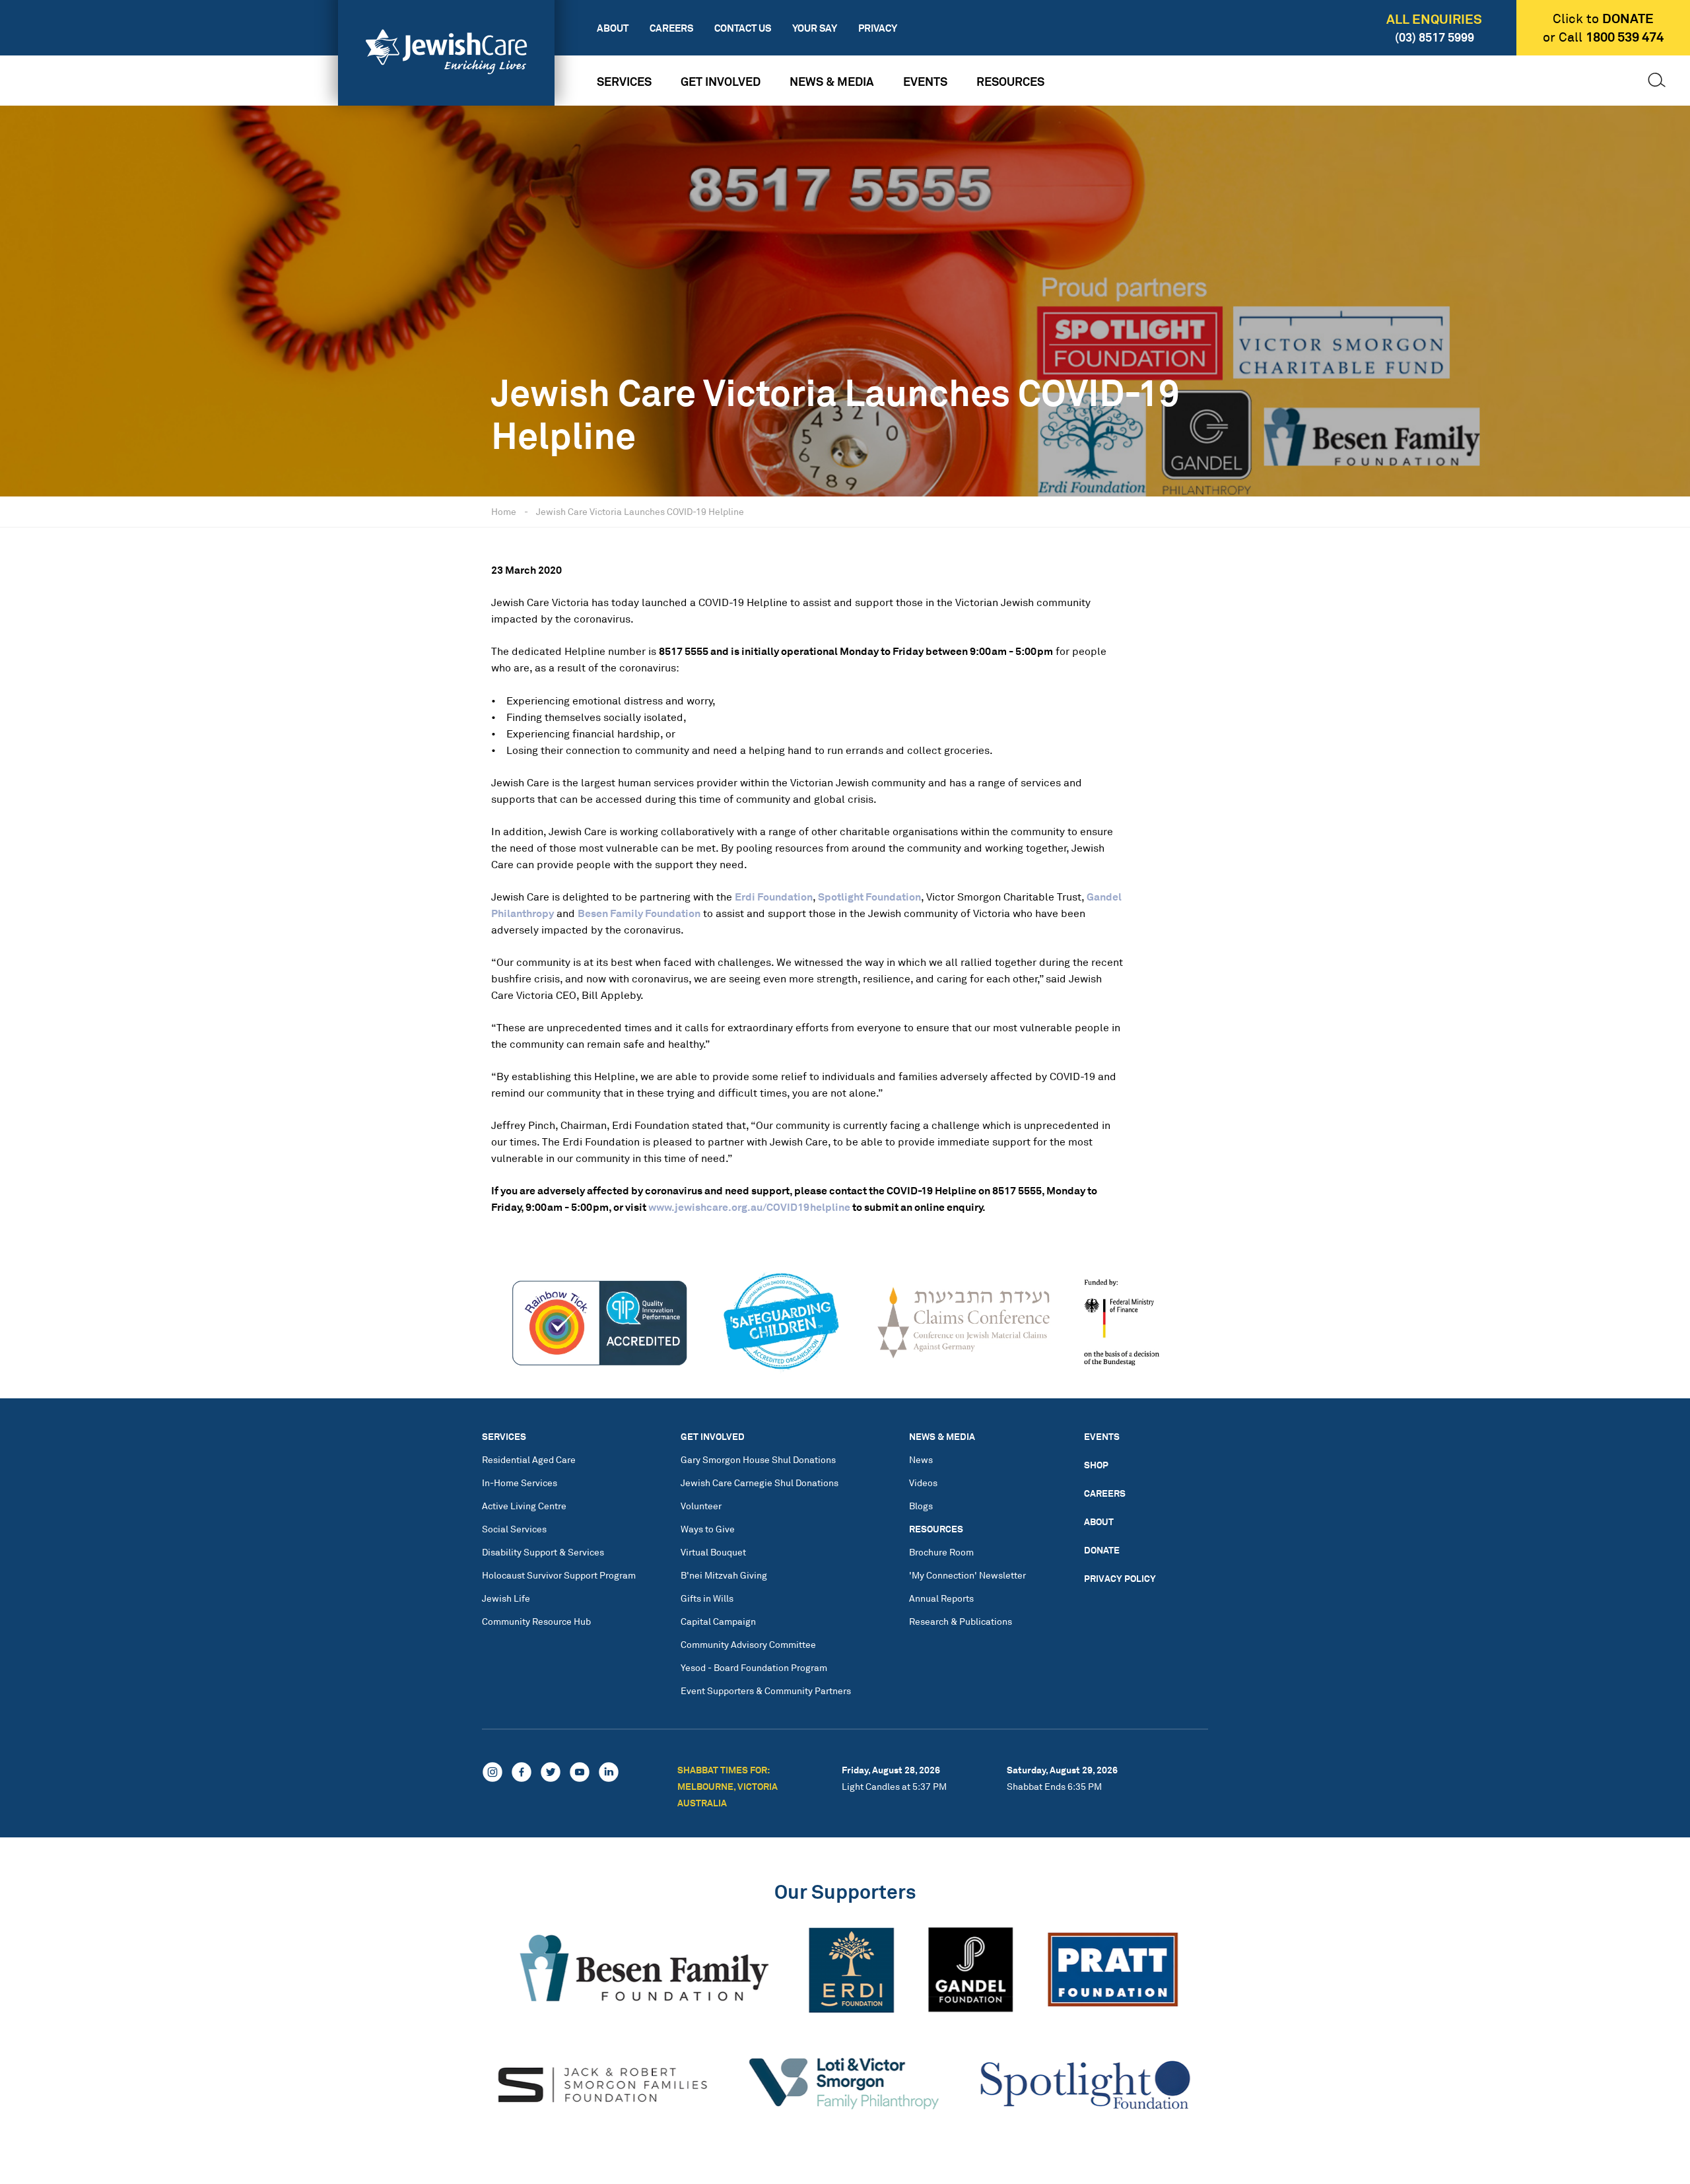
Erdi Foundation (774, 897)
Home (504, 511)
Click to (1603, 18)
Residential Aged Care (529, 1459)
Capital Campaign (718, 1621)
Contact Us (743, 28)
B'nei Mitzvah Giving (724, 1575)
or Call (1603, 37)
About (613, 28)
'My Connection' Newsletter (967, 1575)
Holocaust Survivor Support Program (559, 1575)
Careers (671, 28)
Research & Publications (961, 1621)
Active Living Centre (524, 1506)
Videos (923, 1483)
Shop (1096, 1465)
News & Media (832, 81)
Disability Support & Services (543, 1552)
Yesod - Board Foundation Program (754, 1667)
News (921, 1459)
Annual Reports (941, 1598)
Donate (1102, 1550)
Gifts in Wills (707, 1598)
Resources (1010, 81)
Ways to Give (708, 1529)
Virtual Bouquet (713, 1552)
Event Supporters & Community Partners (766, 1690)
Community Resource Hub (536, 1621)
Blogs (921, 1506)
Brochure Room (941, 1552)
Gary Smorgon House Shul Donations (758, 1459)
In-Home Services (520, 1483)
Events (925, 81)
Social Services (514, 1529)
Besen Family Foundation (639, 913)
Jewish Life (506, 1598)
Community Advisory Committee (748, 1644)
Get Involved (721, 81)
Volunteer (701, 1506)
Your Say (815, 28)
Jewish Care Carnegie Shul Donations (760, 1483)
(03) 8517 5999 (1435, 37)
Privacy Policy (1120, 1578)
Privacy (878, 28)
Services (624, 81)
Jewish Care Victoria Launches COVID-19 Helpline (640, 511)
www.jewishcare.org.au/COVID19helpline (749, 1207)
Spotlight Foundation (869, 897)
